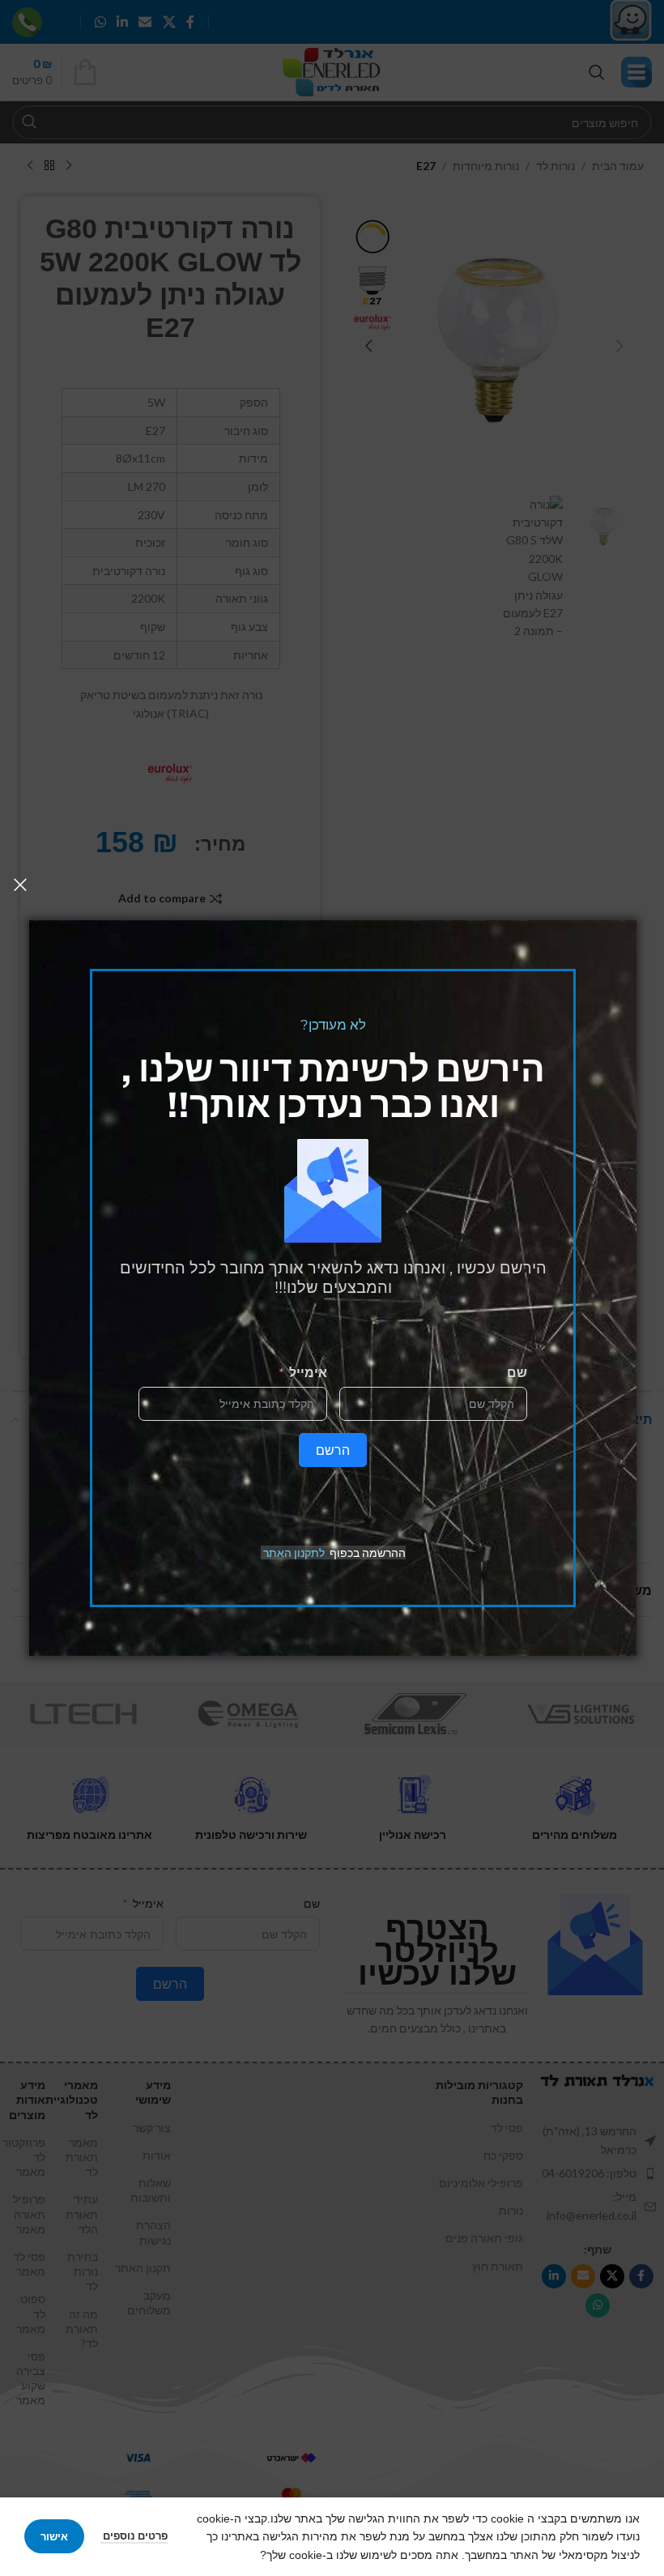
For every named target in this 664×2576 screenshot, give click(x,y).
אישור (54, 2536)
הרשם (333, 1450)
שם (517, 1372)
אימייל (308, 1372)
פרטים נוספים (134, 2535)
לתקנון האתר (294, 1552)
